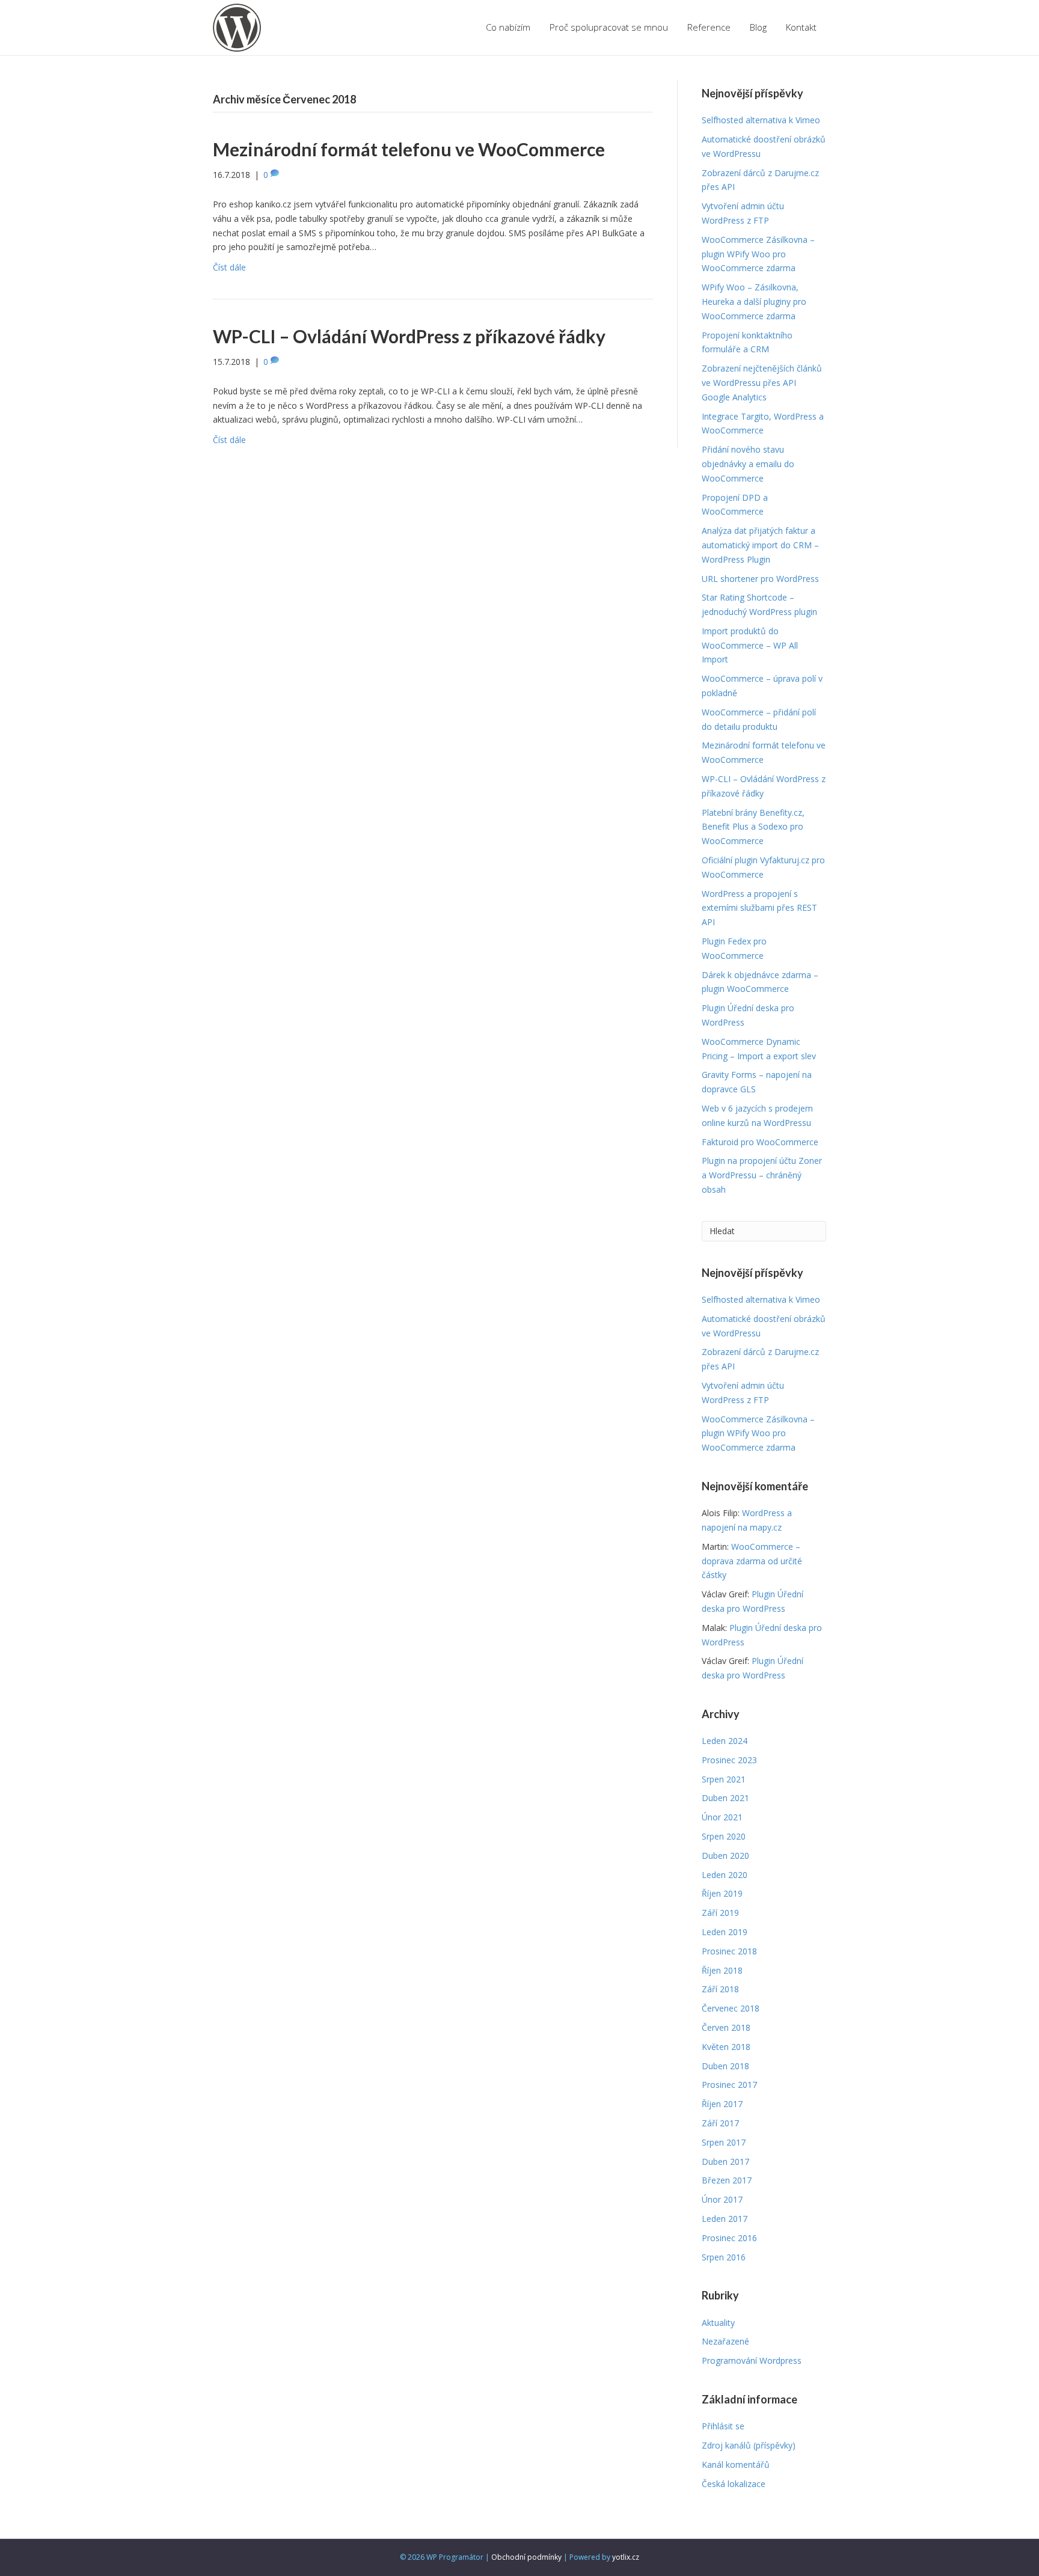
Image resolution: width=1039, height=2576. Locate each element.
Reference (709, 27)
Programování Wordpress (752, 2360)
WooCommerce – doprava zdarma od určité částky (752, 1561)
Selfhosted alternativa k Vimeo (761, 120)
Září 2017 (720, 2123)
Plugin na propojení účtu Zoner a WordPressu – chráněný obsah (762, 1175)
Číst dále (229, 267)
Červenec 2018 (731, 2008)
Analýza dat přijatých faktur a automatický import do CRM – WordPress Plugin (760, 545)
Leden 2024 (725, 1741)
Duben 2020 (725, 1856)
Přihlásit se (723, 2426)
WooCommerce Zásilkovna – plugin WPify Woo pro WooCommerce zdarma (758, 254)
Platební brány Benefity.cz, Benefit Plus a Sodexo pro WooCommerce (753, 827)
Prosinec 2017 (729, 2085)
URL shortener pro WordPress (760, 579)
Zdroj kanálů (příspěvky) (749, 2445)
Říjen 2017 (722, 2104)
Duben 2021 (725, 1798)
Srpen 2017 (724, 2142)
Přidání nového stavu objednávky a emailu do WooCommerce (748, 464)
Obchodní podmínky (526, 2557)
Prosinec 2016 (729, 2238)
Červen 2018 (726, 2027)
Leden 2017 (725, 2219)
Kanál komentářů (736, 2464)
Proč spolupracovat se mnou (609, 27)
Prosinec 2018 (729, 1951)
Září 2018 (720, 1989)
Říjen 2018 (722, 1970)
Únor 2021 (722, 1817)
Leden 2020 (725, 1875)
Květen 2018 (726, 2047)
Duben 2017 (725, 2161)
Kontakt (801, 27)
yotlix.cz (626, 2557)
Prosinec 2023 (729, 1760)
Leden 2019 (725, 1932)
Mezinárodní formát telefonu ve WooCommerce (409, 149)
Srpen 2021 (724, 1779)
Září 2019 (720, 1913)
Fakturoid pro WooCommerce (760, 1142)
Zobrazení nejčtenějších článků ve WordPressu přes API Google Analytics (762, 383)
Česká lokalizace (734, 2484)
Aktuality (718, 2323)
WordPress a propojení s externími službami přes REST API (759, 908)
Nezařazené (725, 2341)
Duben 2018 (725, 2066)
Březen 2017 (727, 2180)
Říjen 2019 (722, 1893)
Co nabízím (508, 27)
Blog (758, 27)
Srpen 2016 (724, 2257)
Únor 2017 (722, 2199)
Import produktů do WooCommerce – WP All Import (750, 645)
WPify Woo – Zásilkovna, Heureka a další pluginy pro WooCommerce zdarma (754, 301)
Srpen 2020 (724, 1836)
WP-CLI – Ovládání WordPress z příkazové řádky (409, 336)
